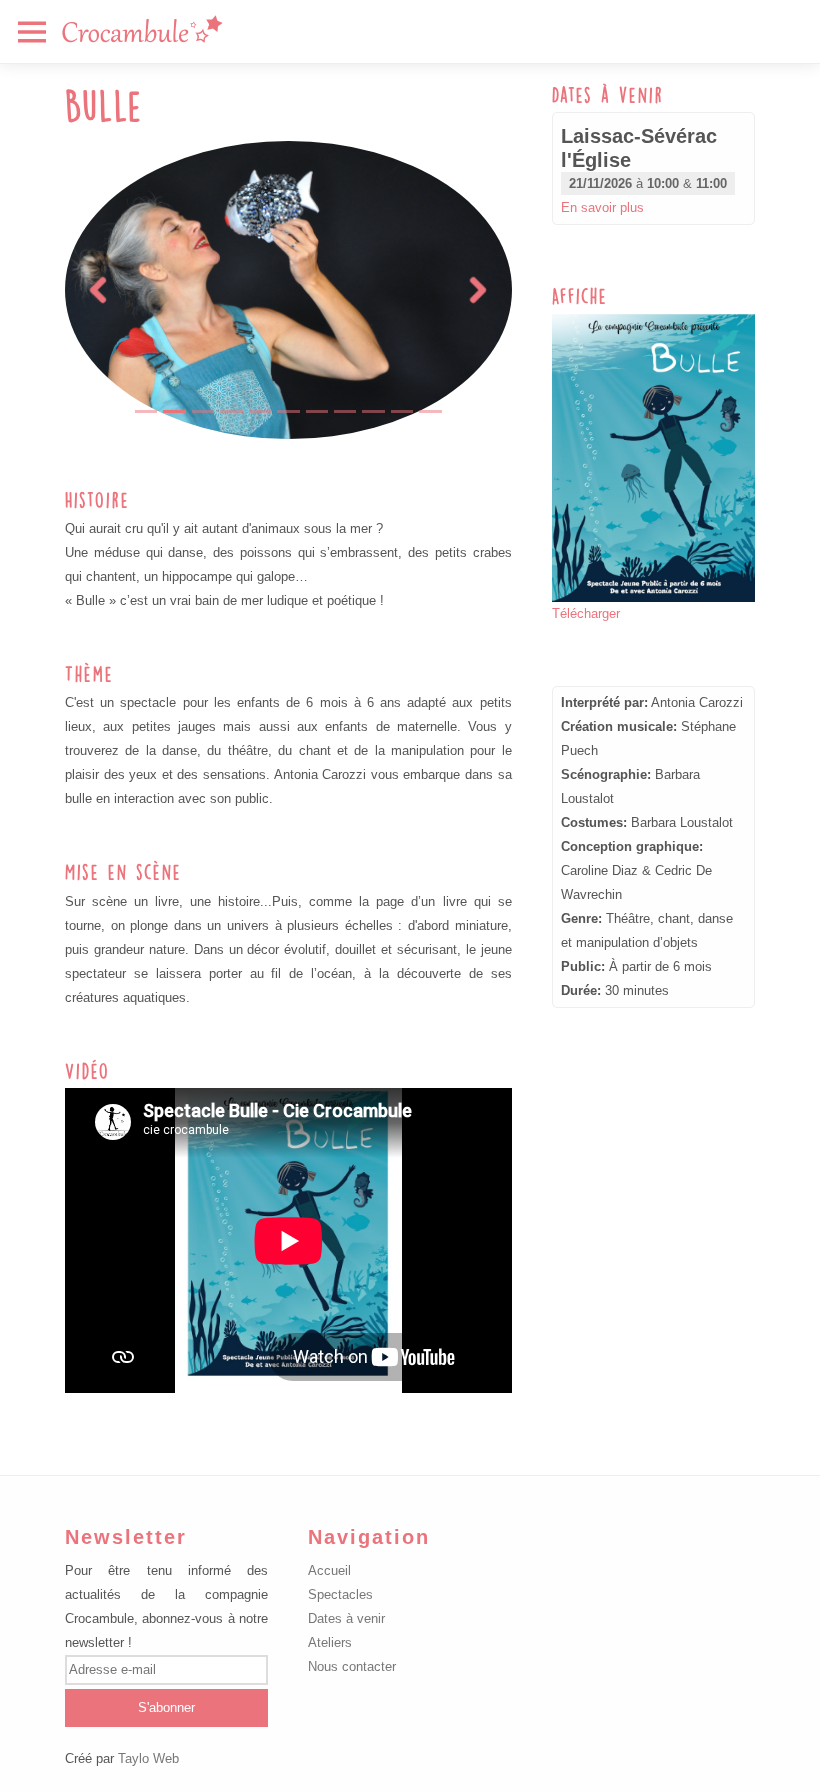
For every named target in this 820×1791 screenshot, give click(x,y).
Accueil (329, 1570)
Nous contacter (352, 1666)
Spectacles (340, 1594)
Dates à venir (346, 1618)
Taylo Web (148, 1758)
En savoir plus (602, 207)
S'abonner (166, 1707)
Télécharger (586, 613)
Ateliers (330, 1642)
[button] (98, 290)
